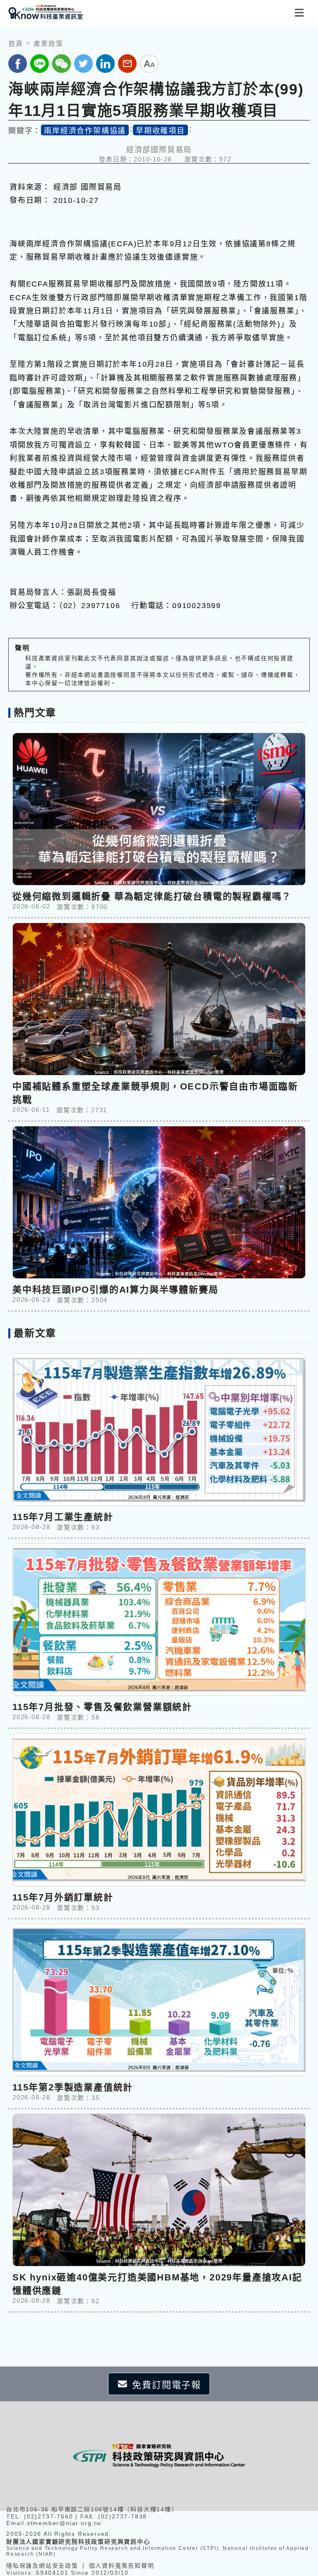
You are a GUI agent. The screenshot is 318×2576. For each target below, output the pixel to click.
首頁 (16, 44)
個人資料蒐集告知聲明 (122, 2566)
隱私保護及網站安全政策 (42, 2566)
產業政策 (48, 44)
